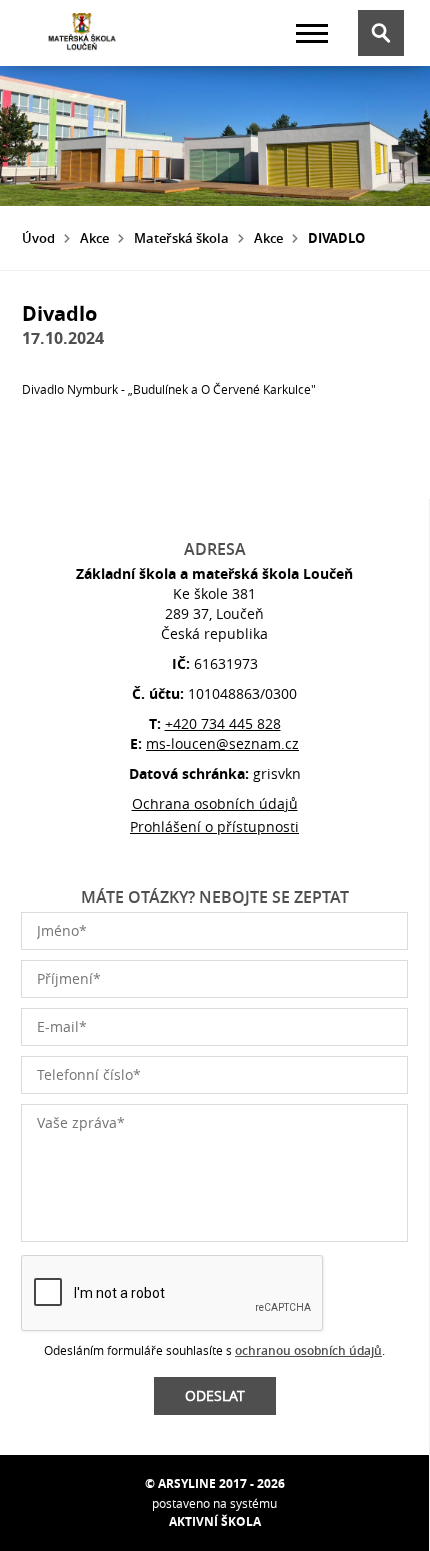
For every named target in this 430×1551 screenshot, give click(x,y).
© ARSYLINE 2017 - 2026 (215, 1483)
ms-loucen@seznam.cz (222, 743)
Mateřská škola (181, 238)
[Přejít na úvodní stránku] (82, 33)
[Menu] (312, 33)
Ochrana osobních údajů (215, 803)
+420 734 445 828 (223, 723)
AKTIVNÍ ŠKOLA (215, 1521)
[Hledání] (381, 33)
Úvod (38, 238)
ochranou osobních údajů (308, 1350)
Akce (94, 238)
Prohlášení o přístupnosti (214, 826)
